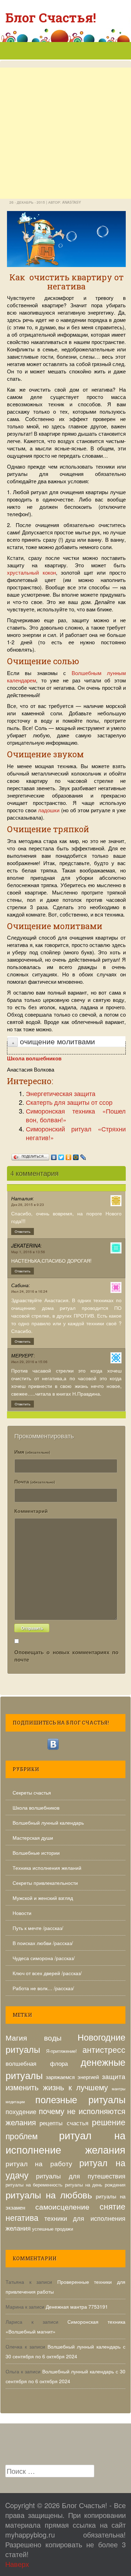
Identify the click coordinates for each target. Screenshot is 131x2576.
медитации (15, 2102)
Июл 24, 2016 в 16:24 (29, 1291)
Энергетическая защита (61, 1093)
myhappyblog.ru (30, 2535)
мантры (119, 2089)
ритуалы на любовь (49, 2194)
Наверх (17, 2564)
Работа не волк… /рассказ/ (43, 1988)
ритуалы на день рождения (95, 2185)
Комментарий (31, 1511)
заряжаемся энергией (72, 2077)
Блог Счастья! (51, 17)
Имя (32, 1452)
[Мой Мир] (76, 1156)
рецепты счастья (64, 2123)
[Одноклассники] (69, 1156)
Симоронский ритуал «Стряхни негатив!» (76, 1133)
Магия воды (34, 2037)
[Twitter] (61, 1156)
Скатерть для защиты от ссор (69, 1102)
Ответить (23, 1231)
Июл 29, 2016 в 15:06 (29, 1362)
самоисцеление (62, 2206)
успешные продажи (53, 2229)
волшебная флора (37, 2063)
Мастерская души (33, 1838)
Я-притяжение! (61, 2051)
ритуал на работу (39, 2163)
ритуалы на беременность (34, 2185)
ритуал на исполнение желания (65, 2142)
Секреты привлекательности (45, 1883)
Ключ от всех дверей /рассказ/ (47, 1973)
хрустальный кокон (31, 572)
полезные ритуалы (81, 2099)
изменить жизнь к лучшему (57, 2087)
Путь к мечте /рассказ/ (38, 1928)
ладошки (49, 810)
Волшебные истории (36, 1853)
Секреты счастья (32, 1792)
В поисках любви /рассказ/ (43, 1943)
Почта (35, 1481)
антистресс (104, 2049)
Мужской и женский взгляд (43, 1898)
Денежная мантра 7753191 (77, 2307)
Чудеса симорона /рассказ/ (44, 1958)
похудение (21, 2111)
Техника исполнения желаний (47, 1868)
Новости (22, 1913)
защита (114, 2076)
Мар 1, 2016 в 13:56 (28, 1252)
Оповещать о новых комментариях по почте (66, 1656)
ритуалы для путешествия (81, 2176)
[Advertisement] (65, 161)
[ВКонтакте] (54, 1156)
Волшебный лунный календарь (48, 1823)
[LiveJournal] (83, 1156)
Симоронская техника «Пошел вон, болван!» (76, 1115)
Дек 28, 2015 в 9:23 (28, 1205)
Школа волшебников (36, 1808)
